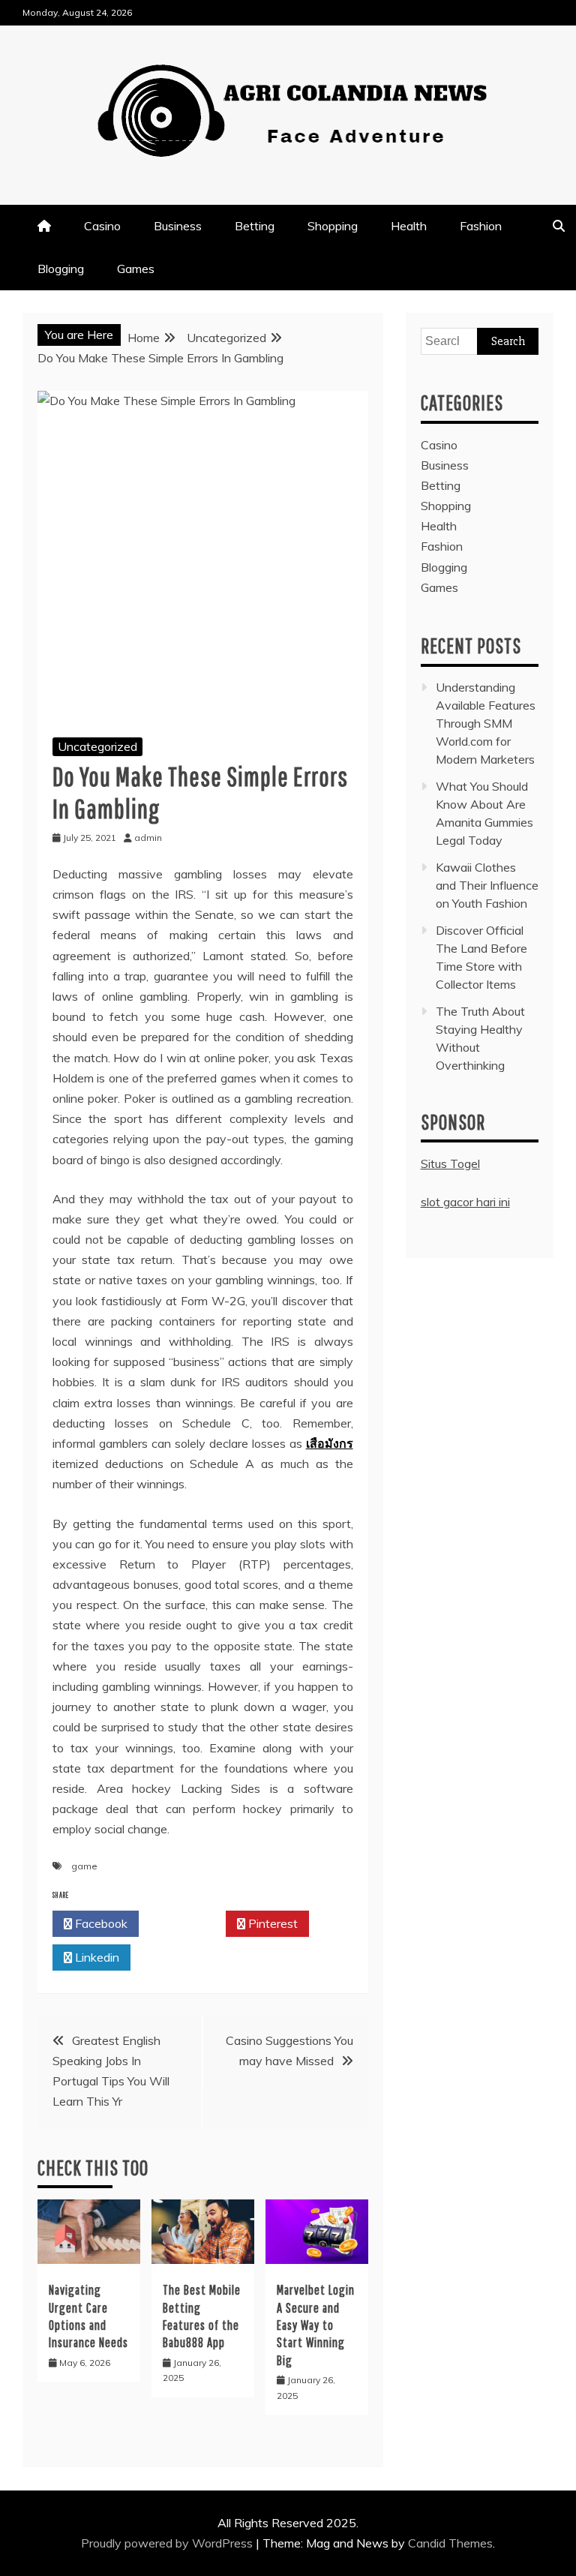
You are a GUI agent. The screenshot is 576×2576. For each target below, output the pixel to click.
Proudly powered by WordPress (168, 2543)
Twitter (186, 1923)
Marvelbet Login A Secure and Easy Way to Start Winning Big (316, 2325)
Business (178, 226)
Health (409, 226)
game (84, 1866)
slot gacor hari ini (465, 1202)
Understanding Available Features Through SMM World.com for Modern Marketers (486, 723)
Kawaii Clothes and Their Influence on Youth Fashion (487, 885)
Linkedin (96, 1957)
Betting (255, 226)
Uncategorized (97, 746)
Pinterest (271, 1923)
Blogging (61, 269)
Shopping (333, 226)
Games (136, 269)
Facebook (100, 1923)
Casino (102, 226)
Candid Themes (450, 2543)
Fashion (481, 226)
